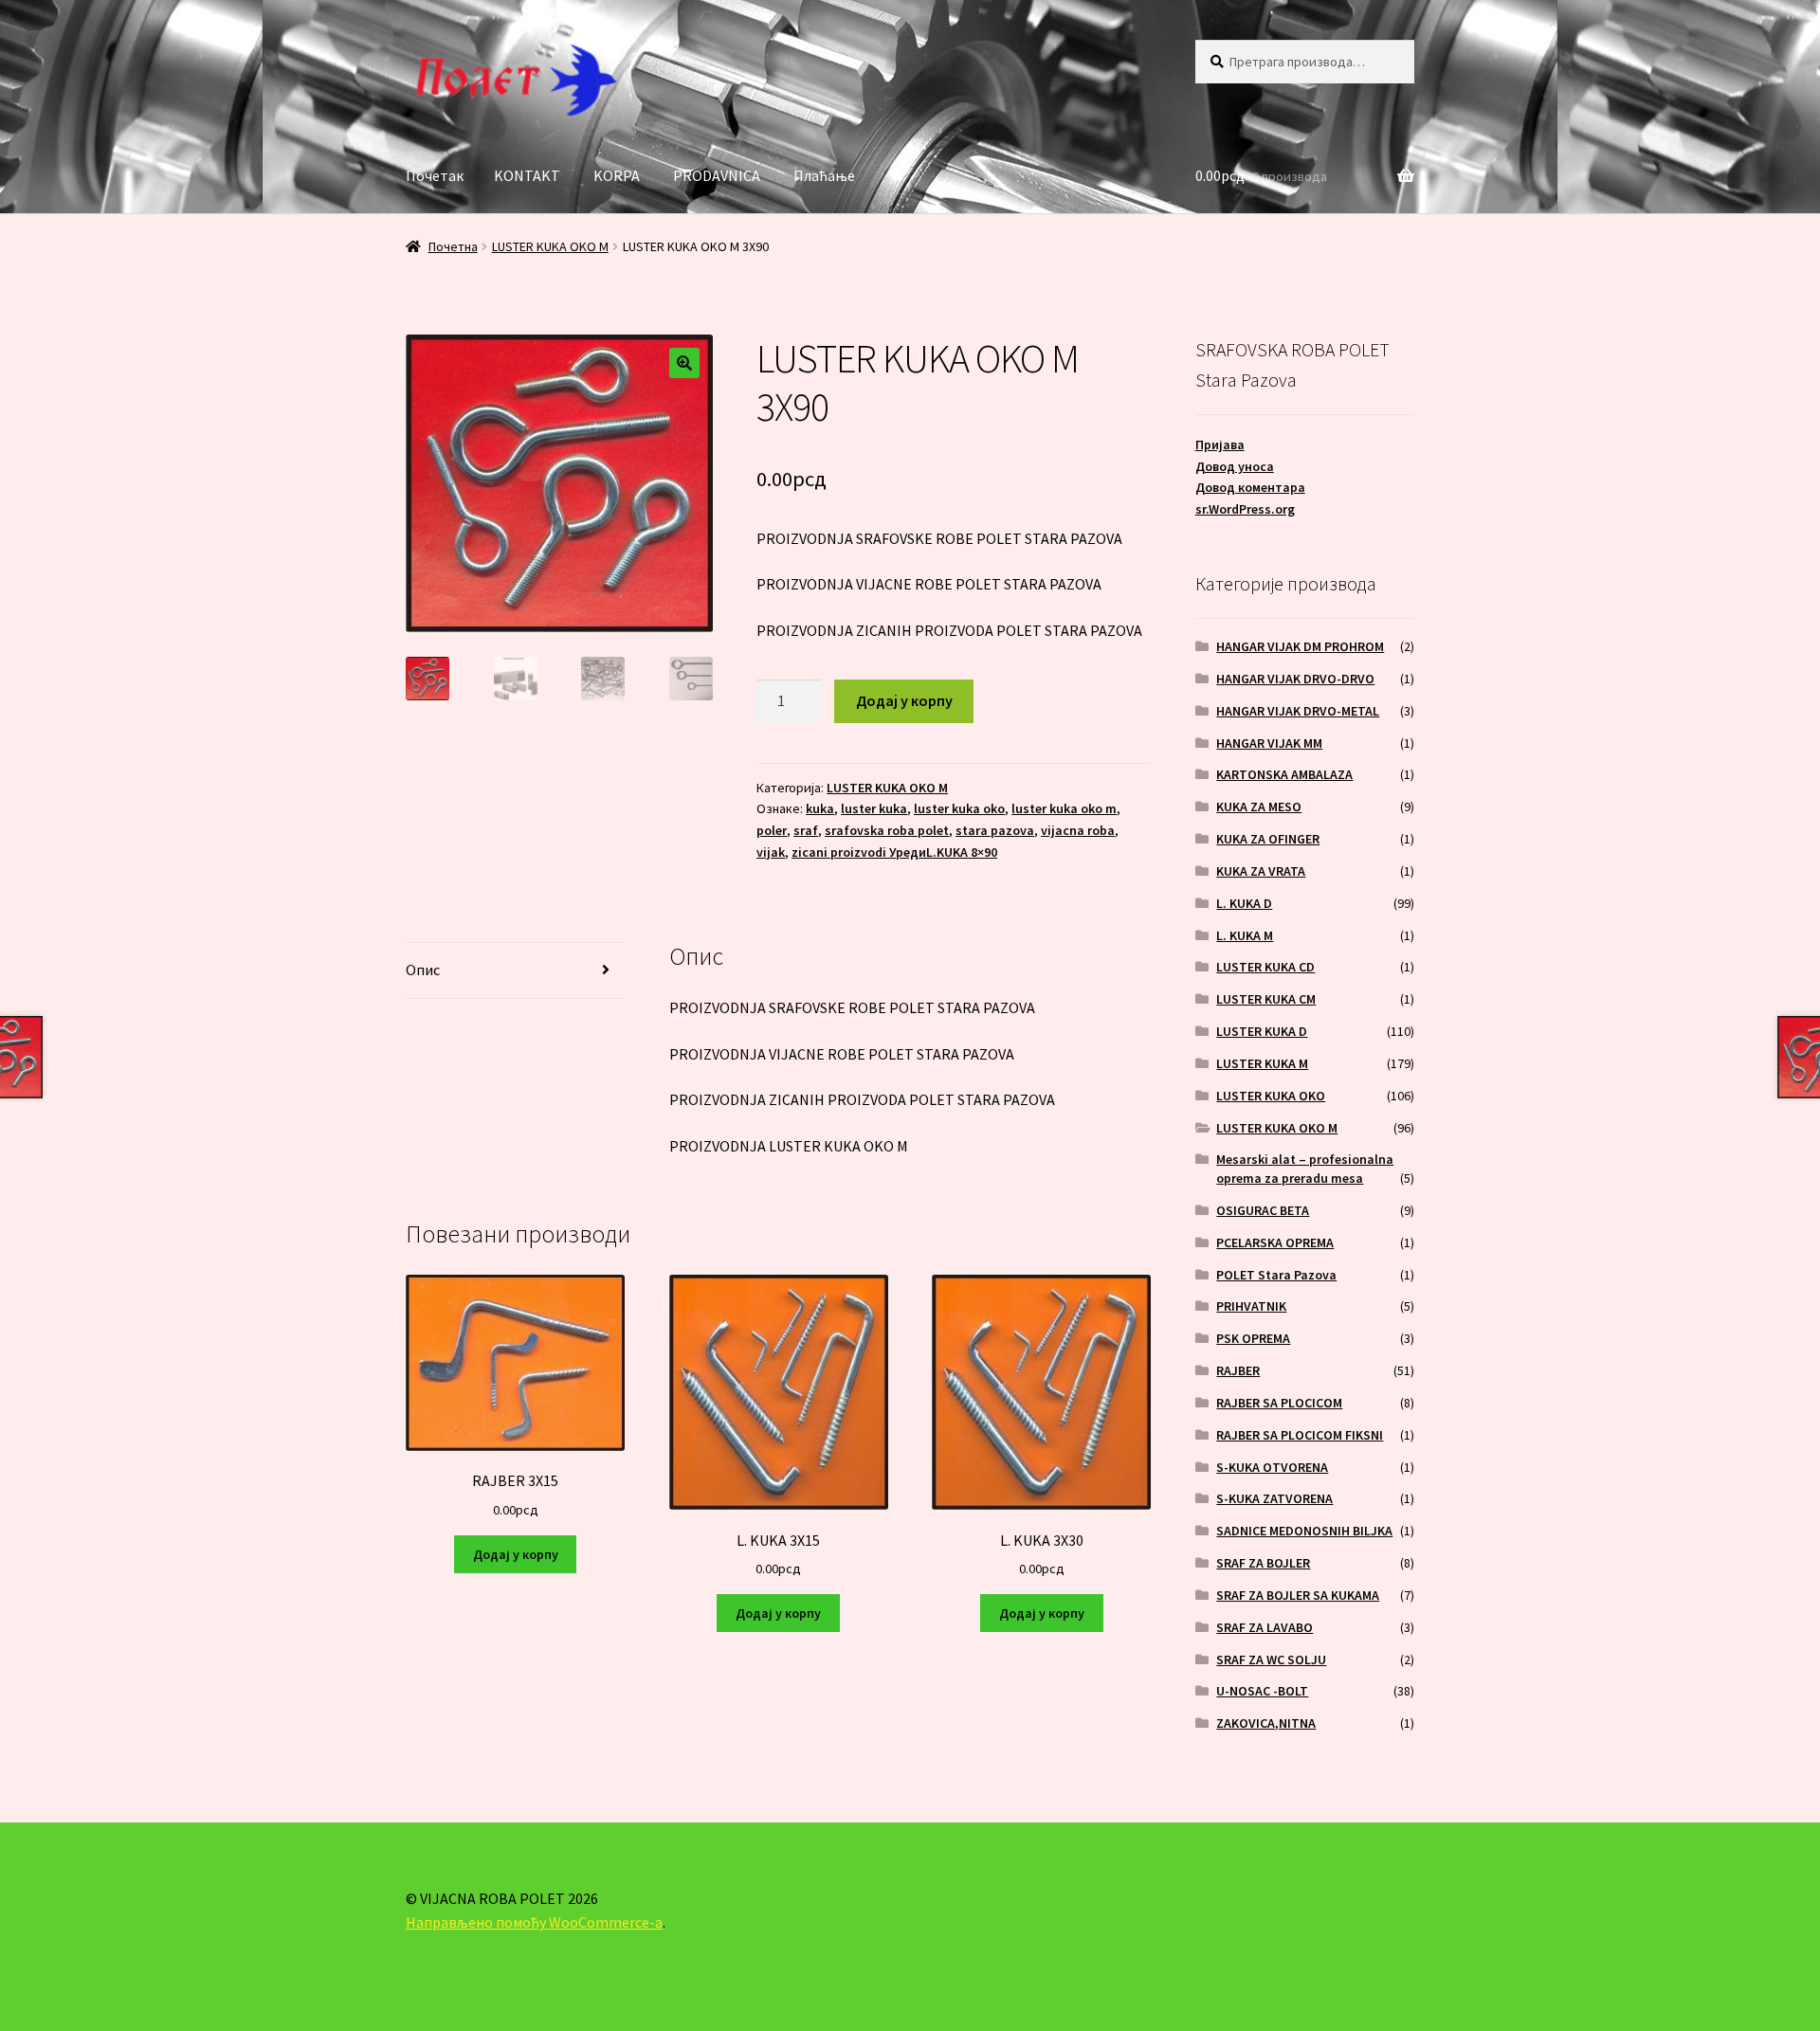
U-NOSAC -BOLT (1262, 1691)
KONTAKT (527, 175)
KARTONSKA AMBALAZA (1284, 774)
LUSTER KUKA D (1262, 1031)
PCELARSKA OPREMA (1275, 1242)
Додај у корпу (904, 700)
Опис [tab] (423, 970)
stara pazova (995, 830)
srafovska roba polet (887, 830)
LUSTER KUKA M (1262, 1063)
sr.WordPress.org (1245, 509)
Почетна (453, 246)
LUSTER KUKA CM (1266, 999)
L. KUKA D (1244, 903)
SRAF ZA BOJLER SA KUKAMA (1298, 1595)
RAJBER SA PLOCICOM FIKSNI (1300, 1435)
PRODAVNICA (717, 175)
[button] (684, 363)
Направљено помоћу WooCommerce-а (534, 1922)
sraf (806, 830)
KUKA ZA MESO (1259, 807)
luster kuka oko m (1064, 808)
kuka (820, 808)
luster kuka (874, 808)
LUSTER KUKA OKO (1271, 1096)
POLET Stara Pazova (1276, 1275)
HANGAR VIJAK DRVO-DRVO (1295, 679)
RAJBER (1238, 1370)
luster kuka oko (959, 808)
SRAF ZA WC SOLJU (1271, 1659)
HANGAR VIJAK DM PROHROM (1300, 646)
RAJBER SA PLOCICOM (1279, 1403)
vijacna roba (1078, 830)
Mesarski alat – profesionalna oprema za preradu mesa (1305, 1169)
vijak (771, 852)
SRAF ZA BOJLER (1263, 1563)
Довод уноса (1235, 466)
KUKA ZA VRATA (1261, 871)
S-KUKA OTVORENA (1272, 1467)
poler (772, 830)
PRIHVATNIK (1251, 1306)
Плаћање (824, 175)
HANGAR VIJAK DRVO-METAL (1298, 711)
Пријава (1220, 444)
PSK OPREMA (1253, 1338)
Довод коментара (1250, 487)
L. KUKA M (1245, 935)
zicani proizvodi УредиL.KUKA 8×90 (894, 852)
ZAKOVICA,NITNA (1266, 1723)
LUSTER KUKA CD (1265, 967)
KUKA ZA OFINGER (1268, 839)
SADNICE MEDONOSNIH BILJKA (1304, 1531)
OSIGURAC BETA (1263, 1210)
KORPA (617, 175)
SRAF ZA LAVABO (1265, 1627)
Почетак (435, 175)
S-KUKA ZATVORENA (1274, 1498)
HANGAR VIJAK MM (1269, 743)
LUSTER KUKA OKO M (550, 246)
